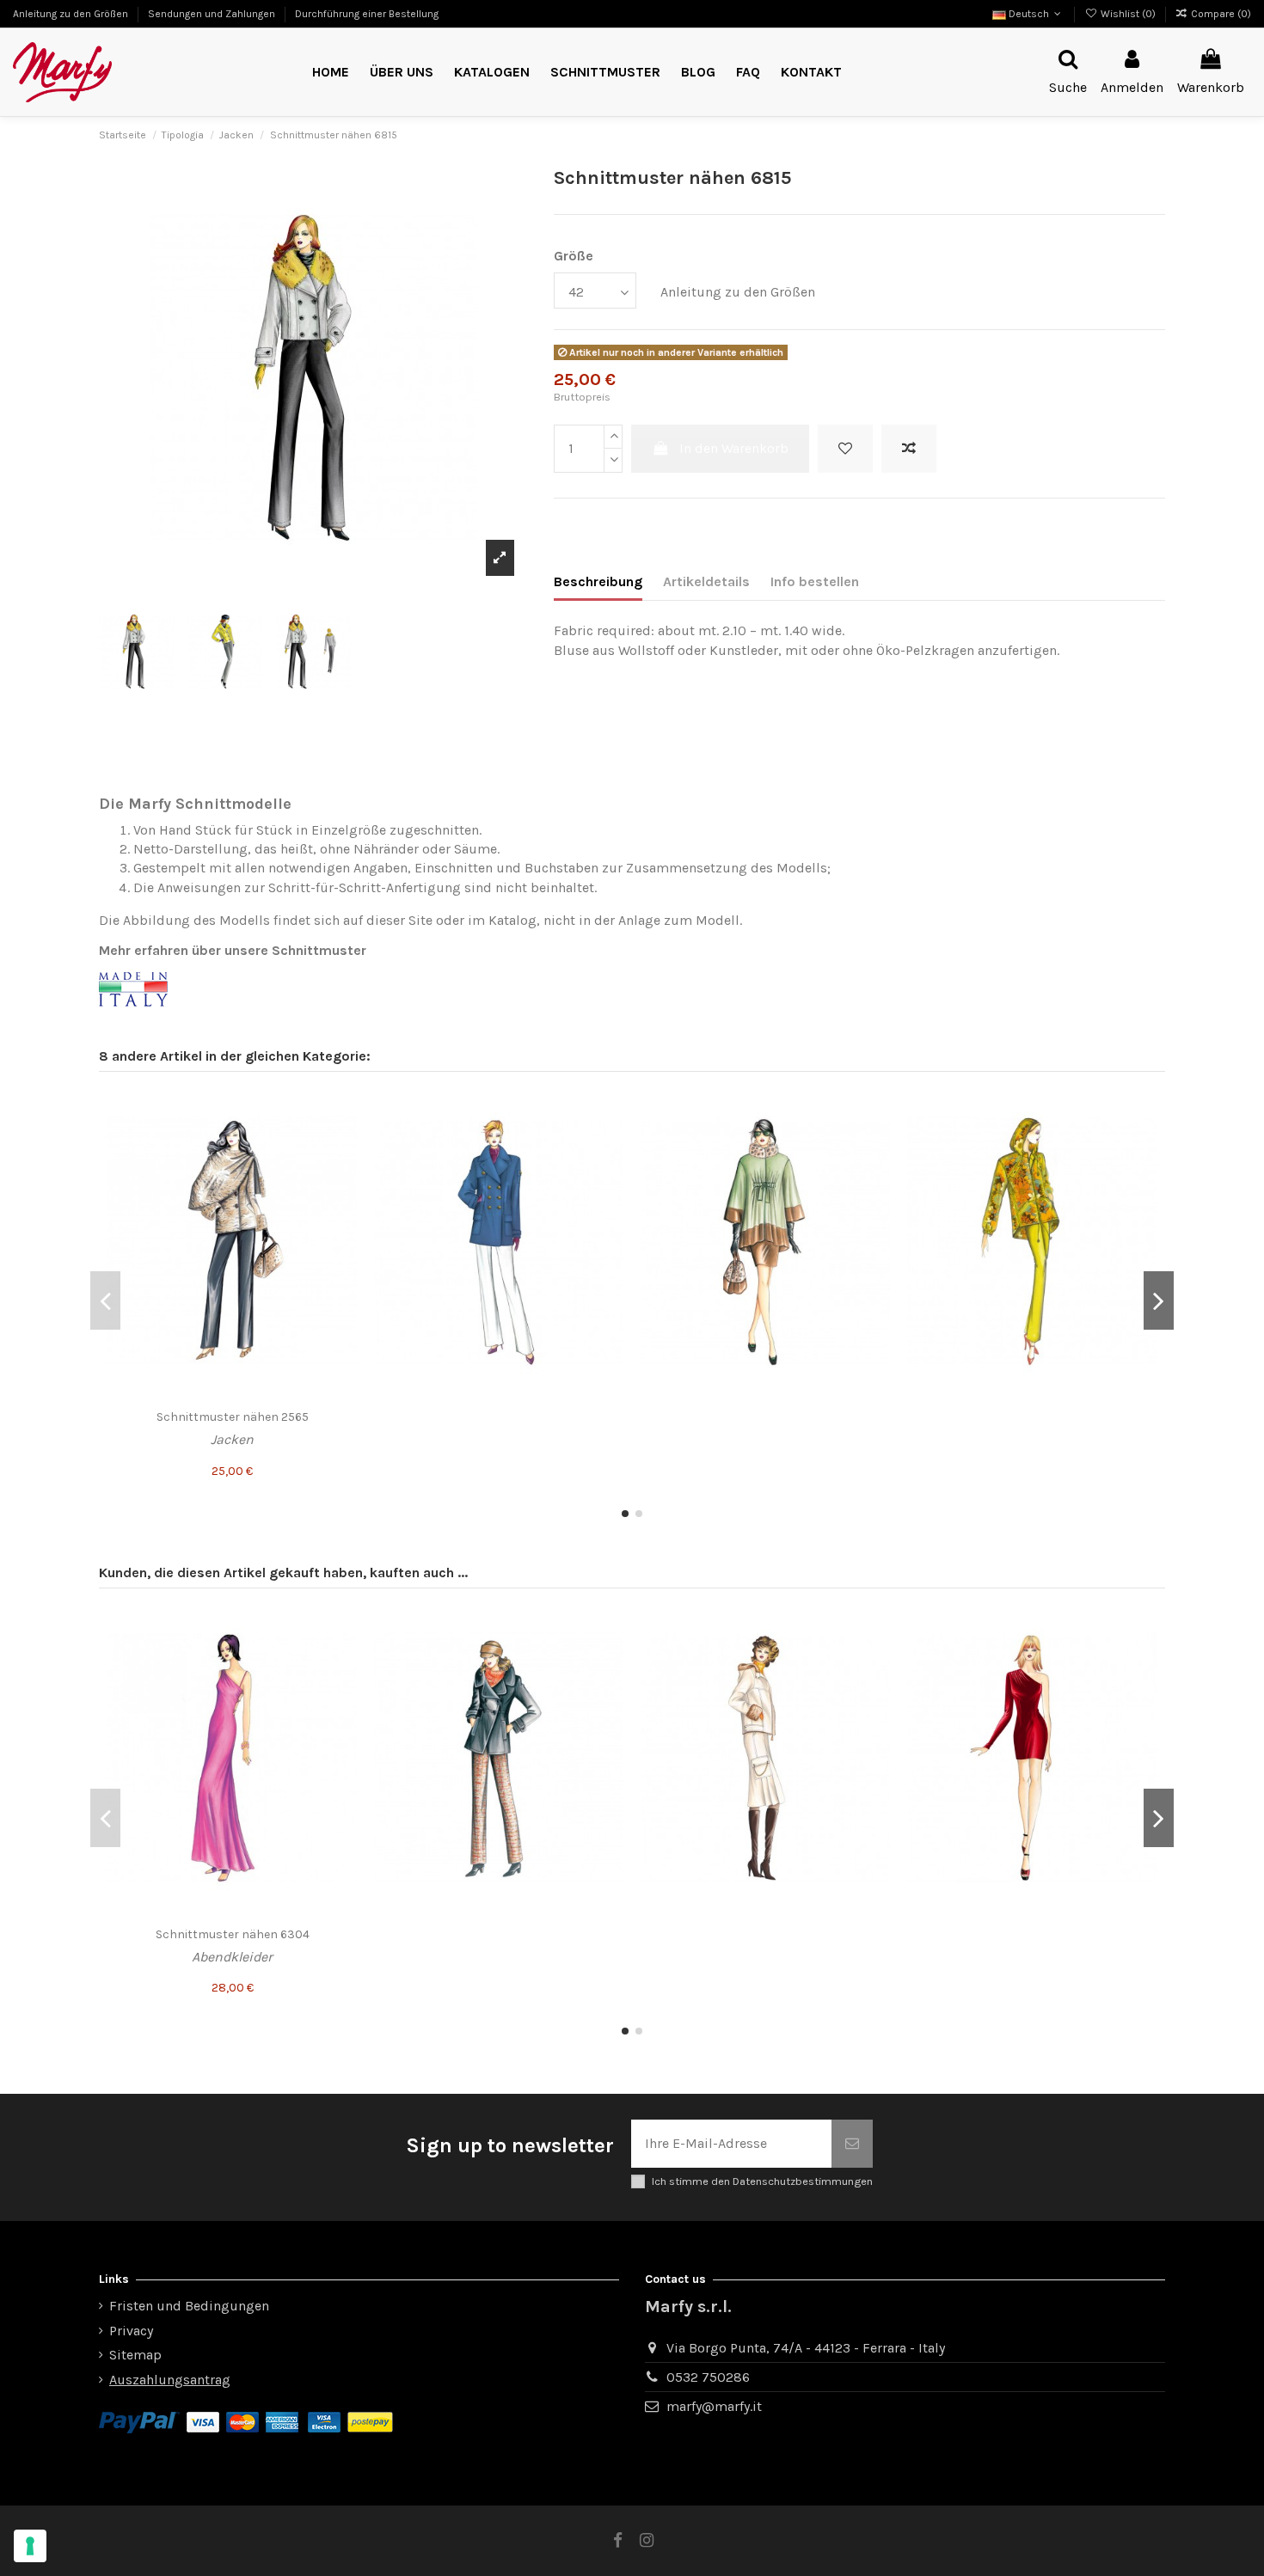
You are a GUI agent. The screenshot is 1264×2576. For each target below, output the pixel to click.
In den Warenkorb (734, 448)
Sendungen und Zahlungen (213, 14)
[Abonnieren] (852, 2144)
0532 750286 (708, 2377)
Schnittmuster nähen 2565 (233, 1417)
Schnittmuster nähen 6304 (233, 1934)
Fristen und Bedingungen (189, 2306)
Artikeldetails (706, 581)
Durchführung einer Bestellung (367, 14)
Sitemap (135, 2355)
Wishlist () (1128, 14)
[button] (605, 73)
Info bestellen (815, 581)
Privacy (131, 2331)
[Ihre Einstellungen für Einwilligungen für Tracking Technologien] (30, 2546)
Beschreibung (598, 581)
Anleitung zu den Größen (72, 14)
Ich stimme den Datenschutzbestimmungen (762, 2181)
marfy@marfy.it (714, 2406)
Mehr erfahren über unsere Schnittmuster (233, 950)
